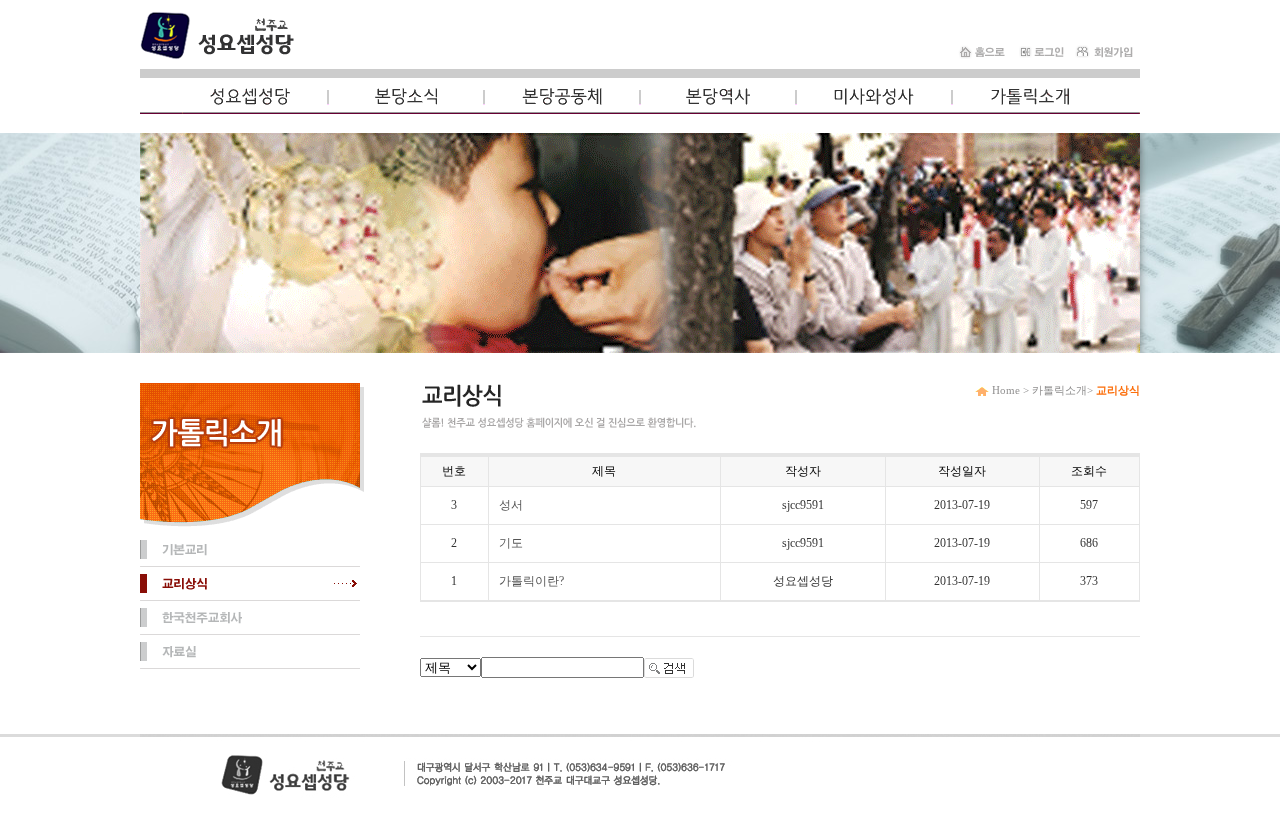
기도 (511, 543)
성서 (511, 505)
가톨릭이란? (531, 581)
